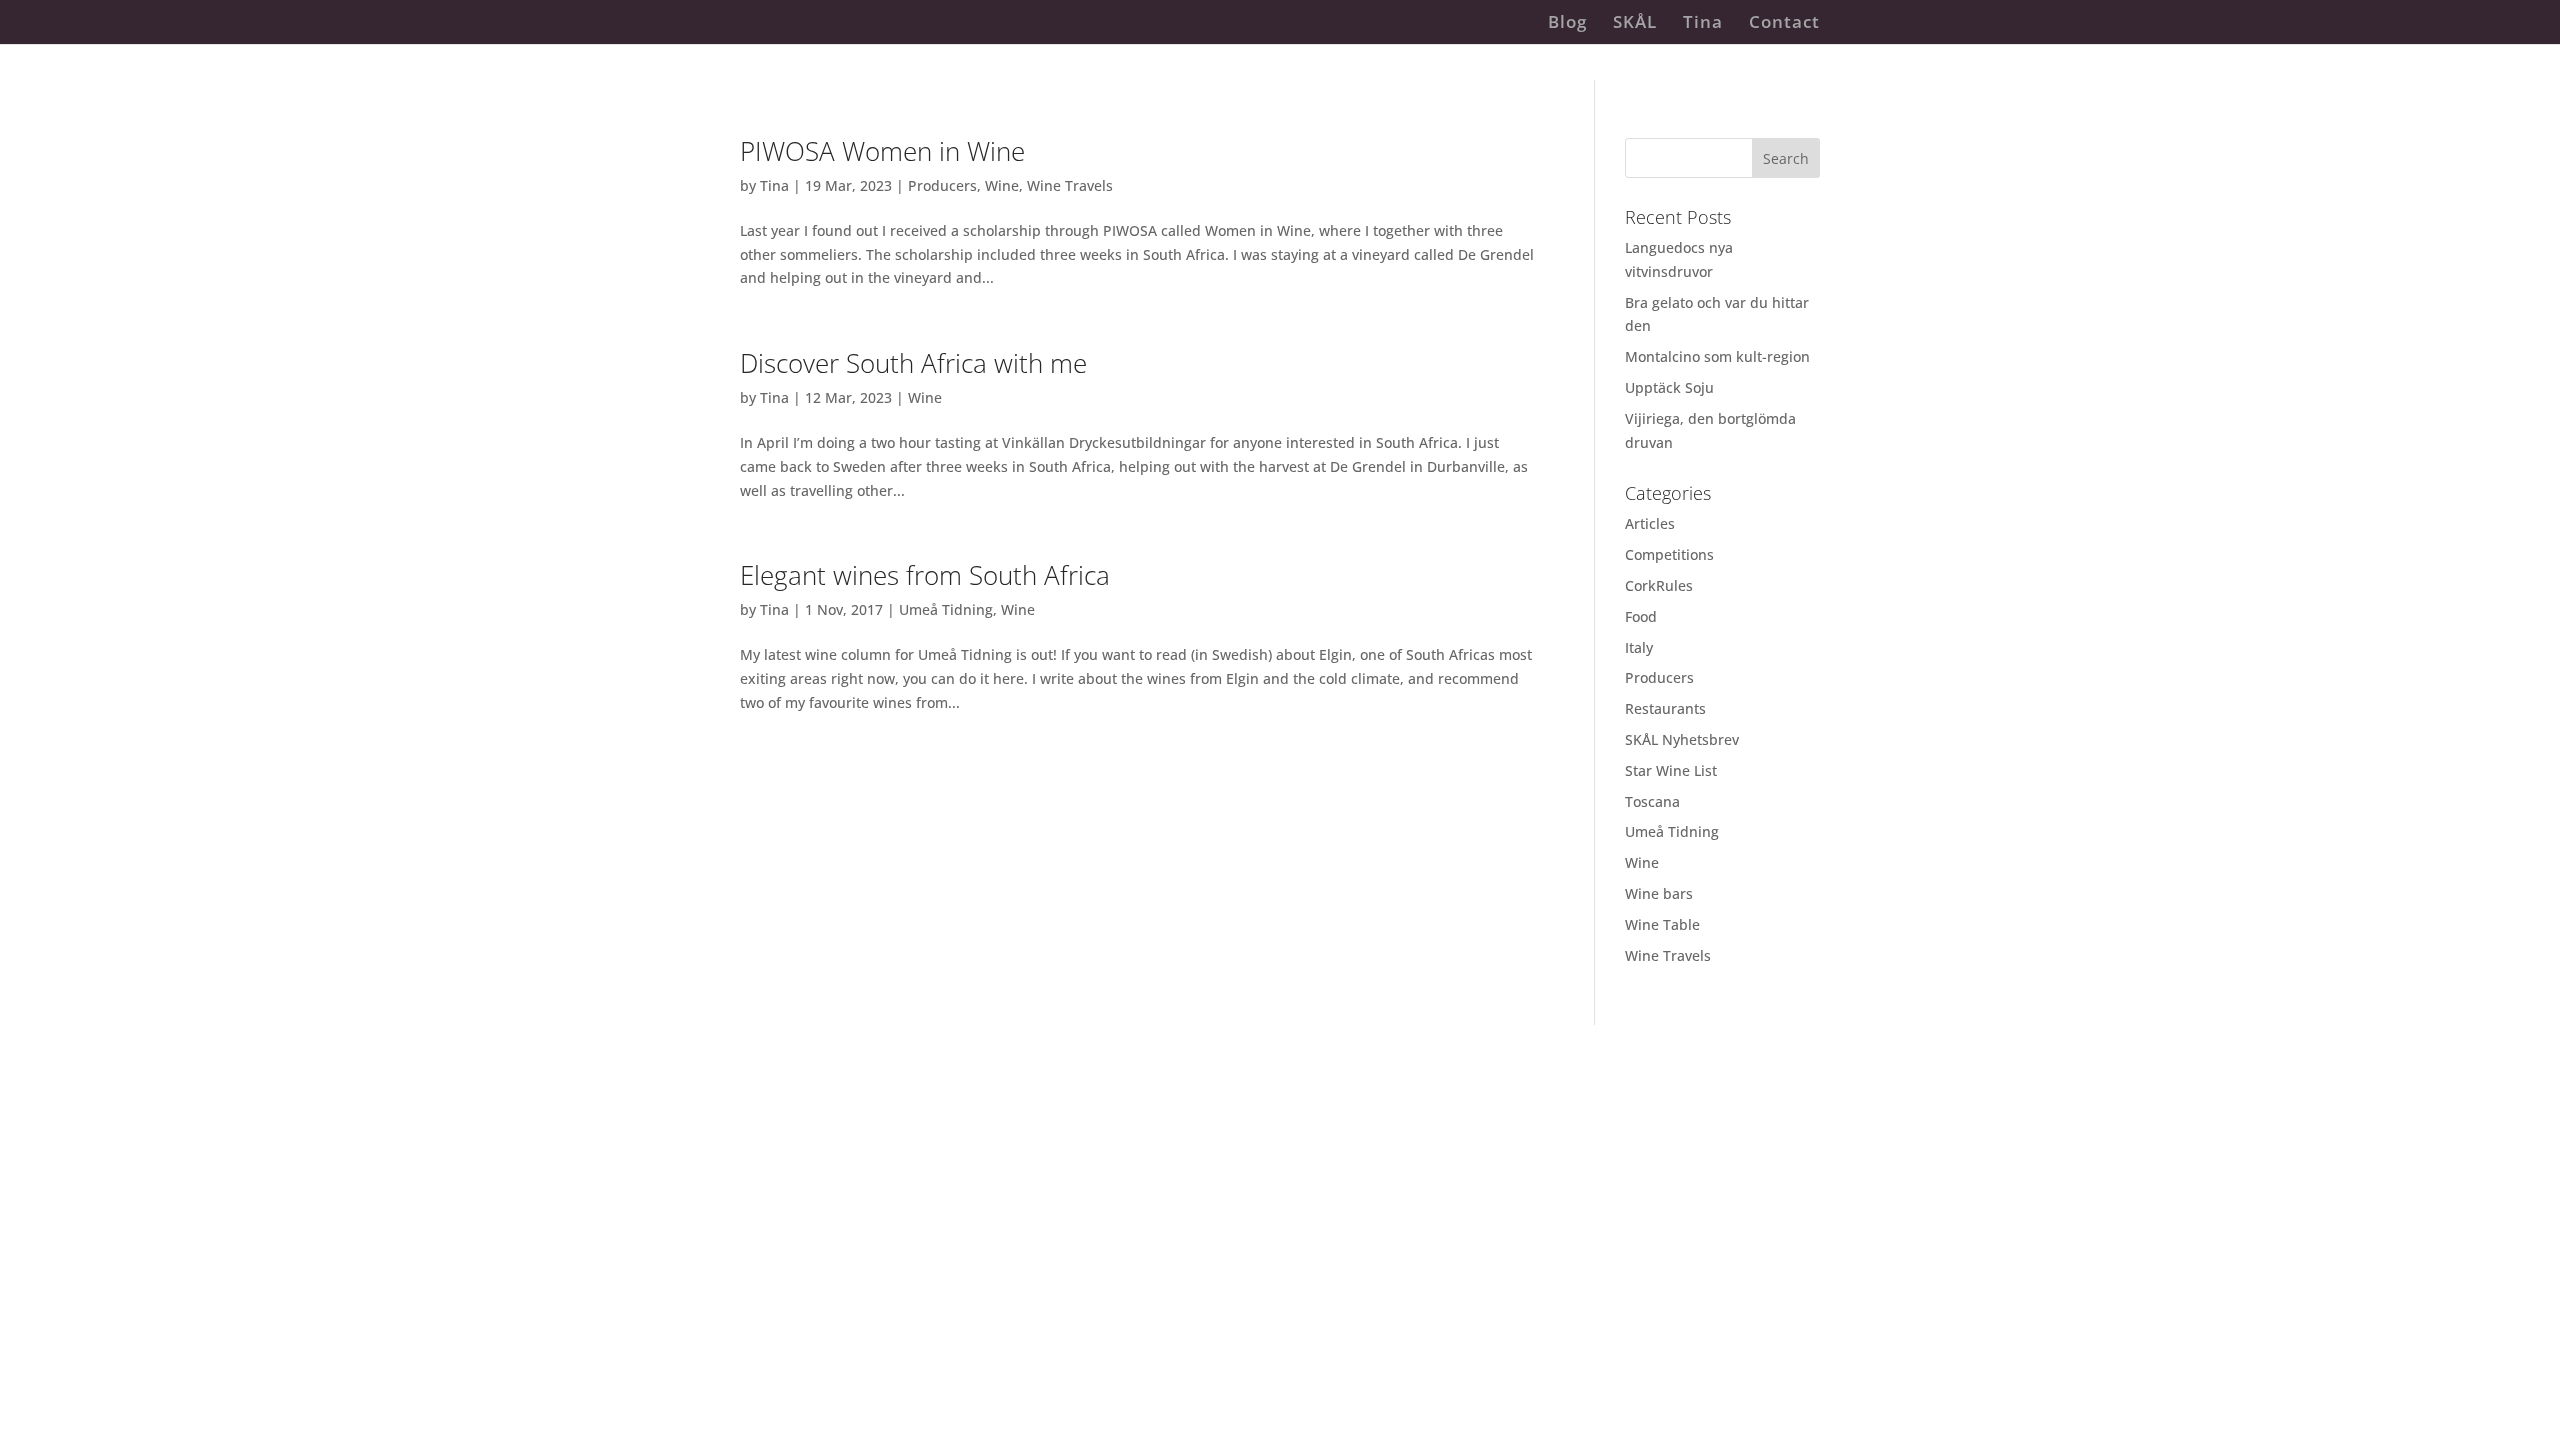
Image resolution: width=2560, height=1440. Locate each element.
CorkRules (1659, 585)
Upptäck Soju (1669, 387)
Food (1641, 616)
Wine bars (1659, 893)
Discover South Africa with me (913, 363)
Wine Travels (1070, 185)
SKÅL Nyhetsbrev (1682, 739)
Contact (1784, 24)
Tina (1703, 24)
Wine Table (1662, 924)
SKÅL (1635, 24)
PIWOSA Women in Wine (882, 151)
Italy (1639, 647)
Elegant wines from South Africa (925, 575)
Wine (1002, 185)
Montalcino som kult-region (1717, 356)
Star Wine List (1671, 770)
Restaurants (1665, 708)
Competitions (1669, 554)
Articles (1650, 523)
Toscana (1652, 801)
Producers (942, 185)
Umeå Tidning (946, 609)
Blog (1567, 24)
